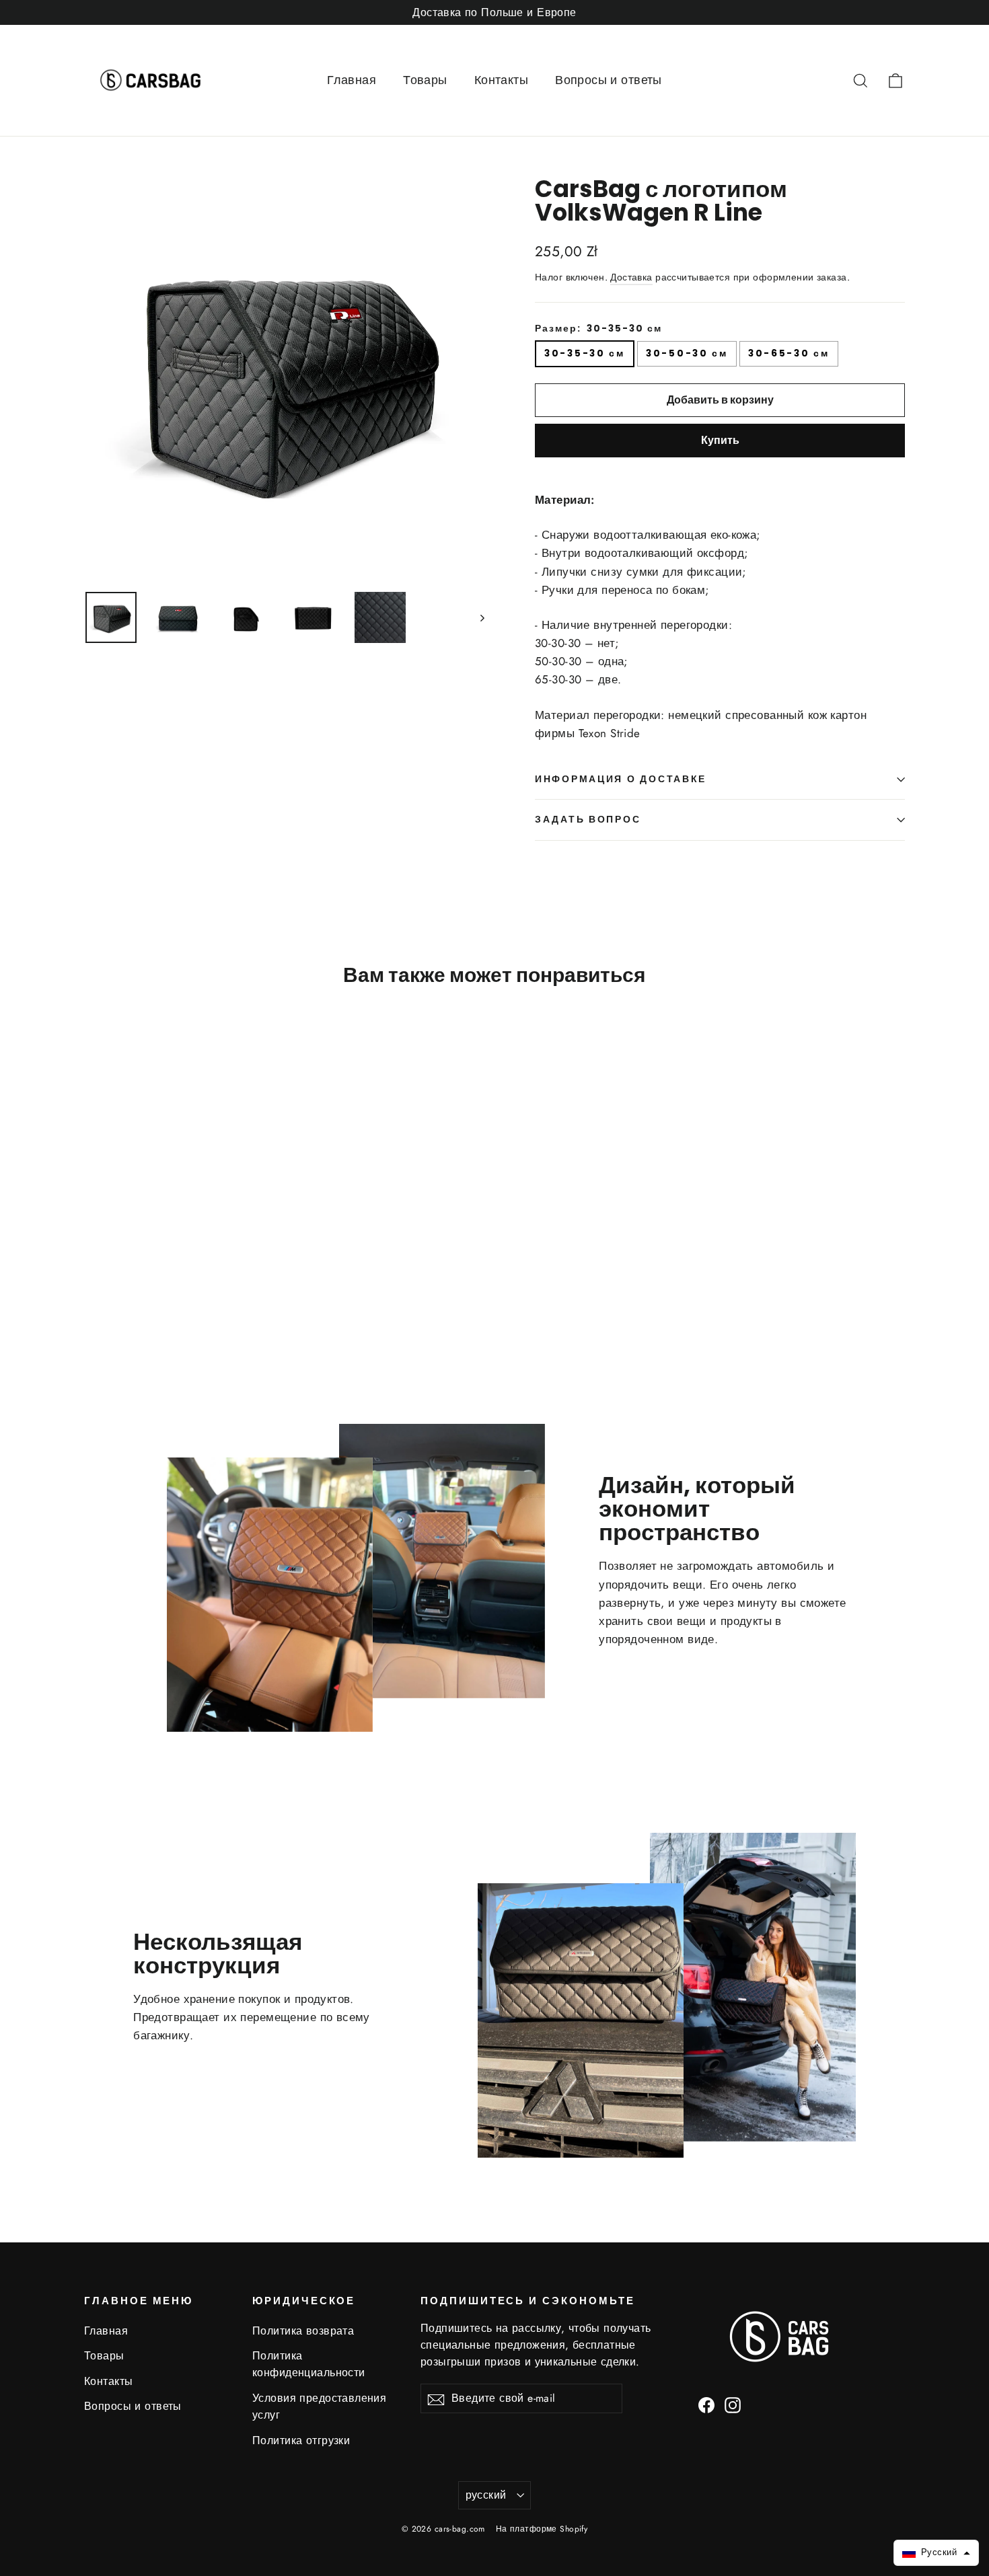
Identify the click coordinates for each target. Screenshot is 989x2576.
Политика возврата (303, 2331)
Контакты (501, 80)
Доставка (631, 277)
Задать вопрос (588, 820)
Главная (352, 80)
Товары (425, 80)
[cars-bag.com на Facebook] (706, 2404)
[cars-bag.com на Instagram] (733, 2404)
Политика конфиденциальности (309, 2364)
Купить (720, 440)
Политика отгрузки (301, 2440)
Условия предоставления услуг (319, 2407)
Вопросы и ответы (609, 80)
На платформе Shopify (542, 2529)
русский (486, 2495)
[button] (936, 2553)
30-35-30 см (585, 353)
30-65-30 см (789, 353)
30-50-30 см (687, 353)
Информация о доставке (621, 779)
